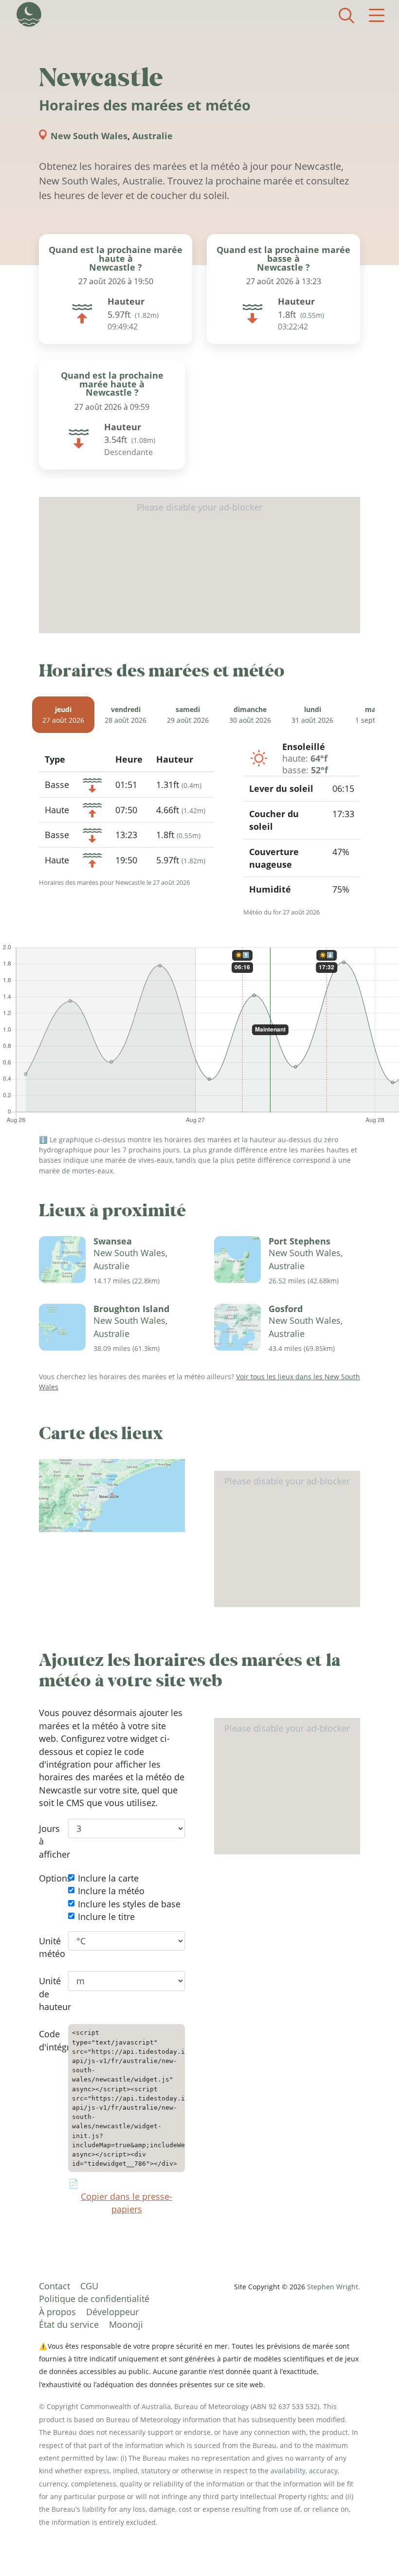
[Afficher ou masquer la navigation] (377, 16)
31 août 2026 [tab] (312, 715)
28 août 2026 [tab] (126, 715)
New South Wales (89, 136)
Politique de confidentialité (94, 2299)
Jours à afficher (46, 1841)
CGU (89, 2286)
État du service (69, 2324)
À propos (57, 2312)
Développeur (112, 2312)
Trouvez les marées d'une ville (346, 16)
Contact (54, 2286)
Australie (153, 136)
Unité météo (46, 1947)
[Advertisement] (199, 565)
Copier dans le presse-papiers (127, 2203)
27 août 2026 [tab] (63, 715)
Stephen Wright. (334, 2287)
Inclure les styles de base (129, 1904)
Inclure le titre (106, 1917)
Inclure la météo (111, 1891)
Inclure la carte (108, 1878)
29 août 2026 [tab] (188, 715)
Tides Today (29, 14)
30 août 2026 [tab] (250, 715)
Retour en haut (372, 2549)
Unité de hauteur (46, 1994)
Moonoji (126, 2324)
